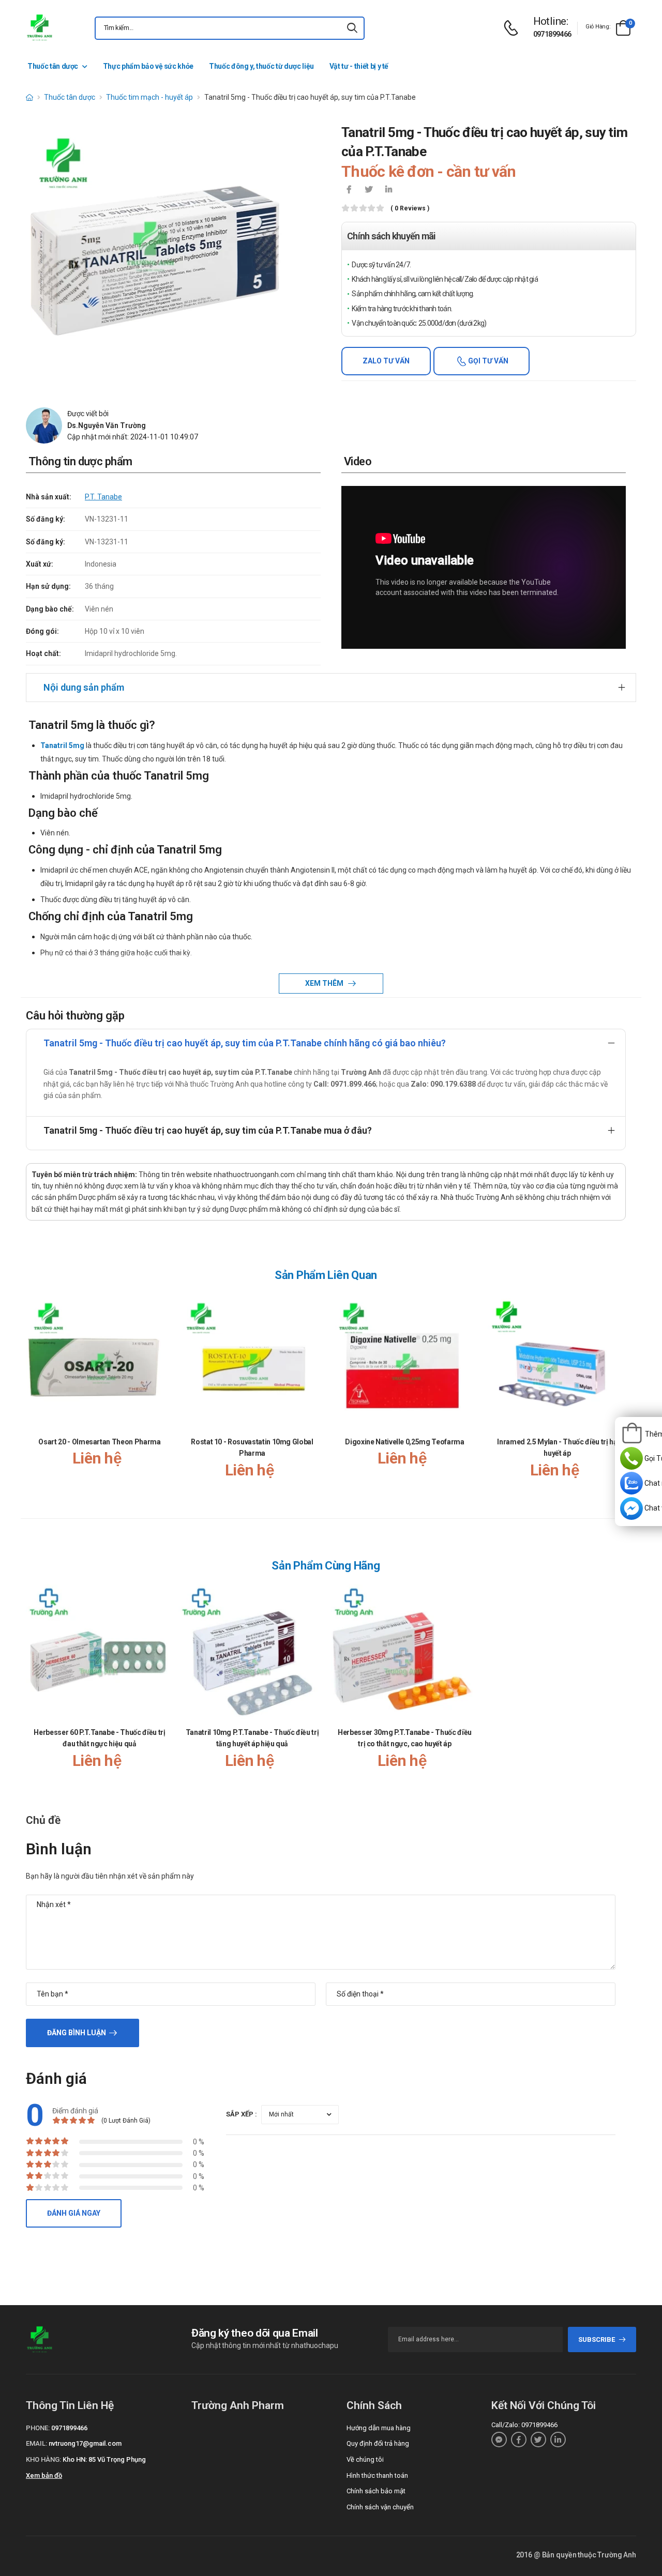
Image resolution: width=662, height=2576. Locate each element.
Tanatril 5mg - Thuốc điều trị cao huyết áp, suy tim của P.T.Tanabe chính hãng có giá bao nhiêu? (245, 1043)
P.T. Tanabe (103, 497)
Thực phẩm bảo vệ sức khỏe (148, 66)
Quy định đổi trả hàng (378, 2443)
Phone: (38, 2428)
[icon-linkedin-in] (388, 190)
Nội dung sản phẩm (84, 687)
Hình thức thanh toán (377, 2475)
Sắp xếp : (242, 2114)
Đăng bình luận (77, 2033)
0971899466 (552, 34)
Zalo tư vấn (386, 361)
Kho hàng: (43, 2459)
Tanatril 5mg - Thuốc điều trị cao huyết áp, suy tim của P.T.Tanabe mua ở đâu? (208, 1130)
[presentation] (620, 1397)
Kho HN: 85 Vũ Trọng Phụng (104, 2459)
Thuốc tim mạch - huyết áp (149, 97)
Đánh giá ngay (74, 2213)
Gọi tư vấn (487, 361)
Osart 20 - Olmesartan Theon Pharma (99, 1442)
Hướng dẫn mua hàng (379, 2428)
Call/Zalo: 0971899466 (524, 2425)
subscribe (597, 2339)
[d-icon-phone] (514, 28)
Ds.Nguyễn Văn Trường (107, 425)
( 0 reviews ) (410, 209)
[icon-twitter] (369, 190)
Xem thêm (325, 983)
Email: (36, 2443)
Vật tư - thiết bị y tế (359, 66)
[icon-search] (352, 28)
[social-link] (499, 2440)
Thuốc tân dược (53, 66)
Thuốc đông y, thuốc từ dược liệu (261, 66)
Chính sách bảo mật (376, 2491)
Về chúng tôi (365, 2459)
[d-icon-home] (29, 97)
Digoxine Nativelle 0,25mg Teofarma (404, 1442)
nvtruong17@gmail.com (85, 2443)
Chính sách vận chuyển (380, 2507)
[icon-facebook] (349, 190)
